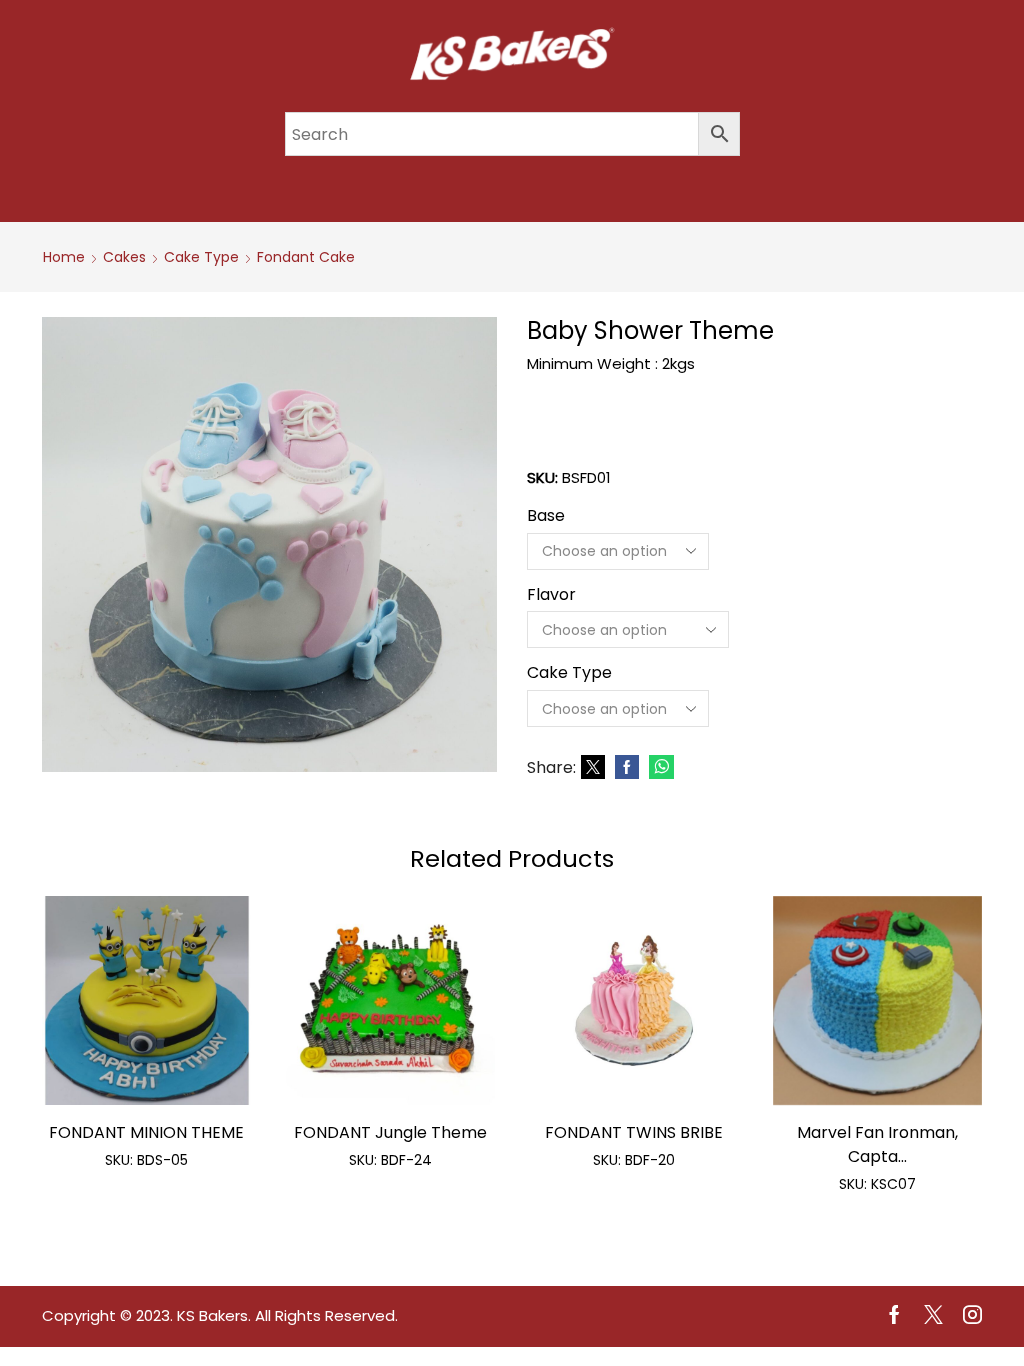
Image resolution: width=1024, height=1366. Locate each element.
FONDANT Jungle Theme (390, 1132)
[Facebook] (627, 768)
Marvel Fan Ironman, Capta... (877, 1144)
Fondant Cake (306, 257)
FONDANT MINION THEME (146, 1132)
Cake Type (201, 257)
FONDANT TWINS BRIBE (634, 1132)
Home (64, 257)
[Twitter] (593, 768)
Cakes (124, 257)
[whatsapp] (659, 768)
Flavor (551, 595)
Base (546, 516)
